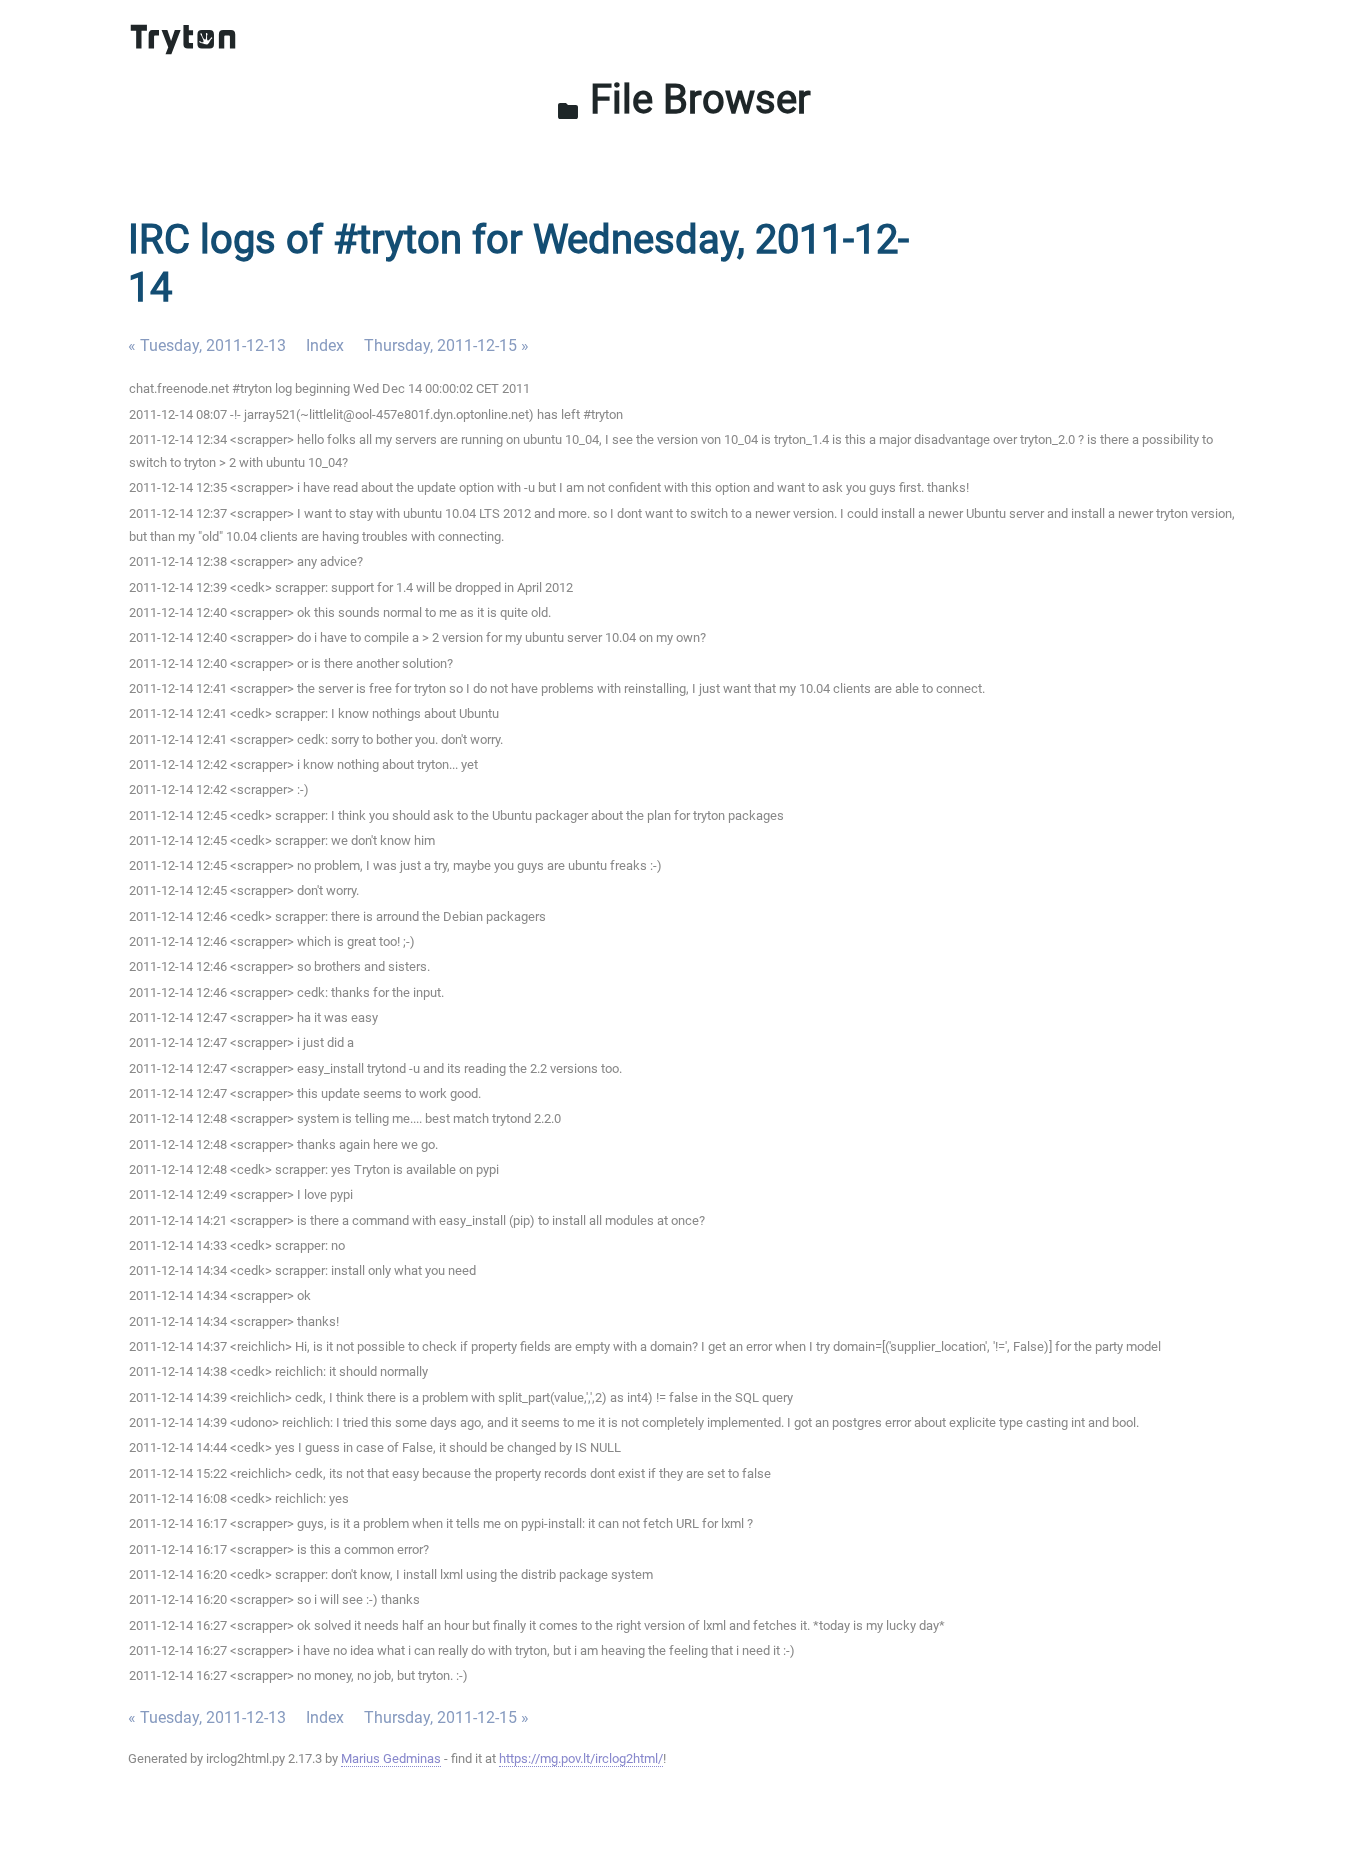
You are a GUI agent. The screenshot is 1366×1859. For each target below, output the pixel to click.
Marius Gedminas (391, 1758)
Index (325, 345)
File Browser (683, 99)
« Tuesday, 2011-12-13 (207, 345)
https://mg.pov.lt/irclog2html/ (581, 1758)
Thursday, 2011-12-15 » (446, 345)
